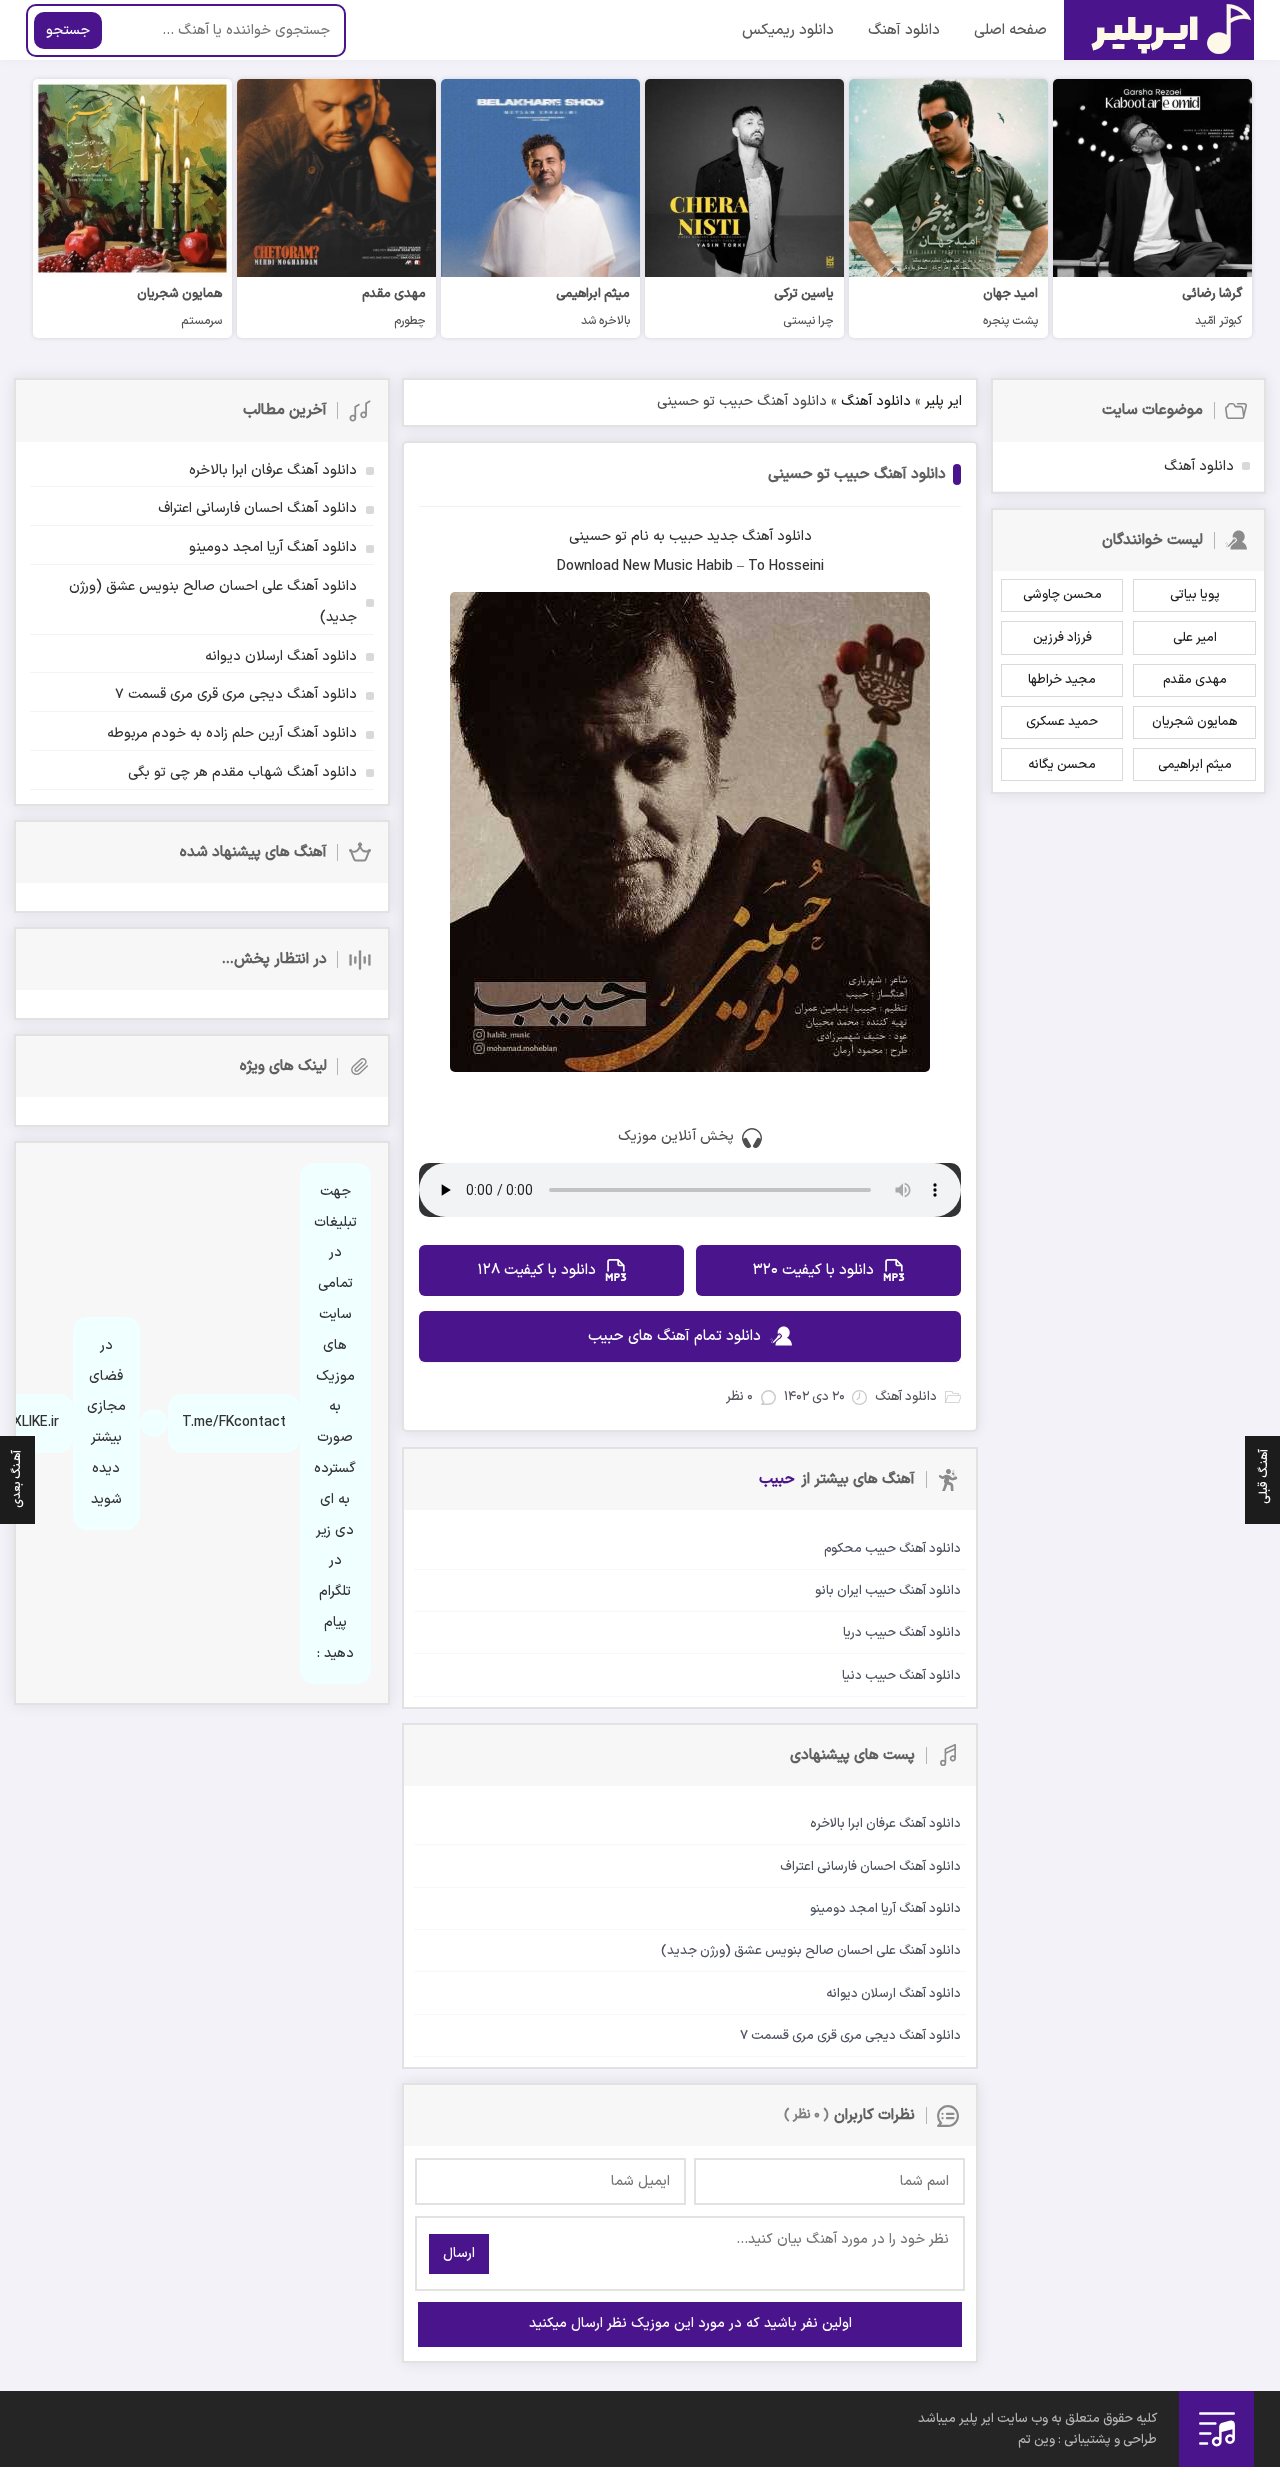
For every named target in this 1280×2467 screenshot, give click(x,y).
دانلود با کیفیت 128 (536, 1270)
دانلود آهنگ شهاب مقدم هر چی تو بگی (242, 772)
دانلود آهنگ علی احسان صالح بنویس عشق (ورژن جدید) (213, 602)
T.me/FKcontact (234, 1422)
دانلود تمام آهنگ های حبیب (674, 1336)
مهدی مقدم (1195, 680)
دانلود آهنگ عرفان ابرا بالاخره (273, 470)
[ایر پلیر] (1159, 30)
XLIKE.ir (36, 1422)
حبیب (686, 536)
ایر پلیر (943, 401)
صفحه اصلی (1010, 30)
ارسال (459, 2253)
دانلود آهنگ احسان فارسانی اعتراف (257, 508)
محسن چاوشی (1062, 595)
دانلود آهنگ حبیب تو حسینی (857, 474)
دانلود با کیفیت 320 (813, 1270)
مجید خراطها (1062, 680)
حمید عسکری (1062, 722)
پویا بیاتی (1195, 595)
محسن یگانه (1062, 765)
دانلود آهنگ (904, 30)
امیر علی (1195, 638)
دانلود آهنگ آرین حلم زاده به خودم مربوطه (232, 733)
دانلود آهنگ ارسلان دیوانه (281, 656)
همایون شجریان (1194, 722)
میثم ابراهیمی (1195, 765)
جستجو (68, 30)
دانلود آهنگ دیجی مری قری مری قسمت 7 (236, 694)
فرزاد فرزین (1062, 638)
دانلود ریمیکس (788, 30)
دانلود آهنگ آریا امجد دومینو (273, 547)
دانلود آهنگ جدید (759, 536)
